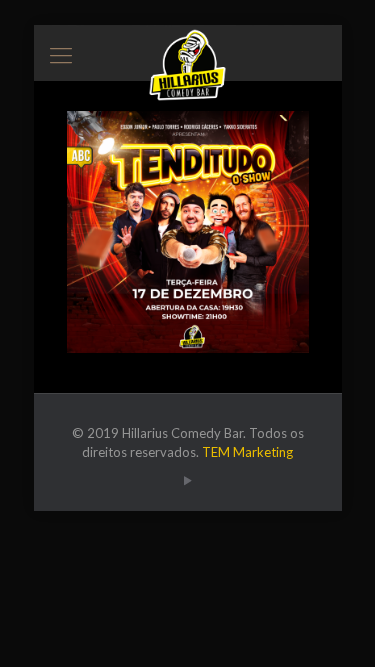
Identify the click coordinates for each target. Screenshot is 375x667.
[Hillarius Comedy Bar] (188, 50)
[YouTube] (187, 480)
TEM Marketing (247, 452)
